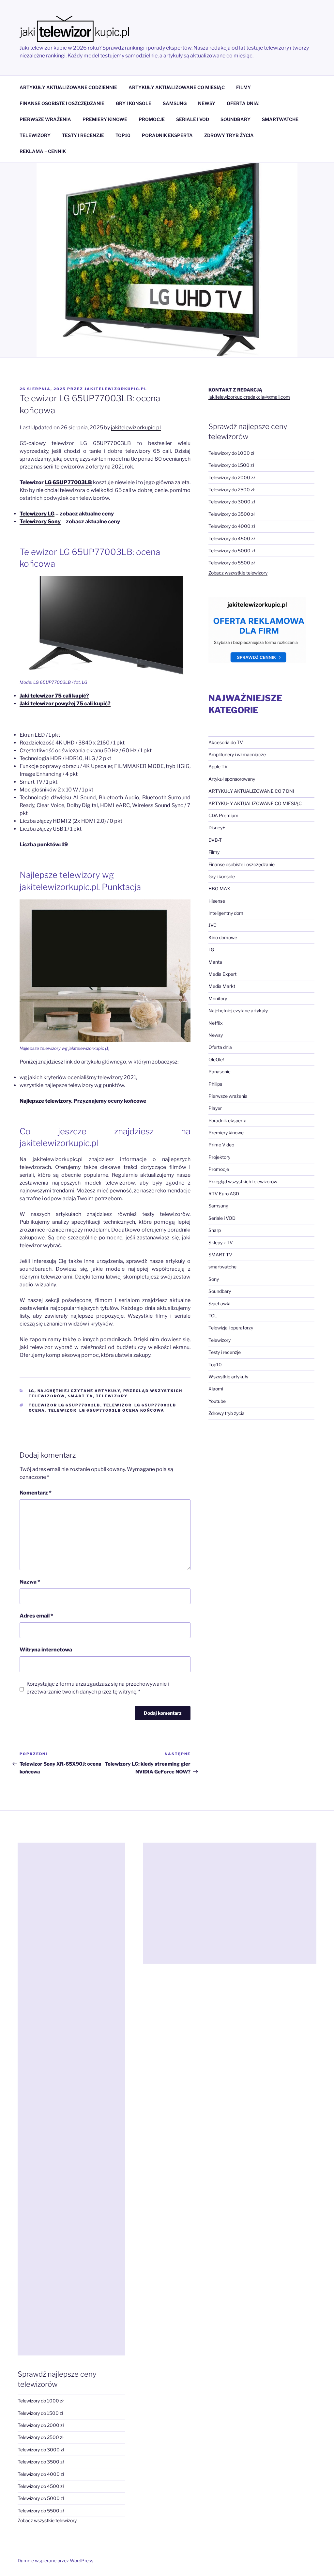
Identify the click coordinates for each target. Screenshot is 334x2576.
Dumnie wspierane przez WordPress (55, 2561)
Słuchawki (219, 1303)
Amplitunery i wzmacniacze (237, 754)
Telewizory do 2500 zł (231, 490)
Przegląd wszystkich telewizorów (243, 1181)
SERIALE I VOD (193, 119)
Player (215, 1108)
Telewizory (112, 1396)
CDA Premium (223, 815)
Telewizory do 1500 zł (231, 465)
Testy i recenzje (225, 1352)
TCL (213, 1316)
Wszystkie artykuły (228, 1377)
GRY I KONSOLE (134, 103)
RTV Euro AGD (224, 1194)
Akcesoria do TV (226, 742)
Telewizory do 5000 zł (232, 551)
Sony (214, 1279)
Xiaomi (216, 1389)
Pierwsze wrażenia (228, 1096)
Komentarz (36, 1493)
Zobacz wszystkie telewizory (238, 573)
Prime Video (221, 1145)
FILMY (243, 87)
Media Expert (222, 974)
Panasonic (220, 1072)
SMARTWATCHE (280, 119)
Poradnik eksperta (228, 1120)
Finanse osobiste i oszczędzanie (242, 864)
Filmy (214, 852)
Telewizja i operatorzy (231, 1328)
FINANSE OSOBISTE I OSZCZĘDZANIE (62, 103)
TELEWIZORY (35, 135)
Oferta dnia (220, 1047)
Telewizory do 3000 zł (232, 502)
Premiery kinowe (226, 1133)
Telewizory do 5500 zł (232, 563)
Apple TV (218, 767)
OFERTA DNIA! (243, 103)
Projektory (219, 1157)
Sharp (215, 1230)
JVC (213, 925)
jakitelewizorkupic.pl (116, 389)
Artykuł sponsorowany (232, 779)
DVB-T (215, 840)
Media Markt (222, 986)
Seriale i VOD (222, 1218)
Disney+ (217, 828)
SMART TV (80, 1396)
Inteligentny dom (226, 913)
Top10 (215, 1365)
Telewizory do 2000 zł (232, 477)
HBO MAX (219, 889)
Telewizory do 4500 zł (232, 538)
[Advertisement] (71, 2099)
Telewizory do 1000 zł (231, 453)
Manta (215, 962)
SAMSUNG (175, 103)
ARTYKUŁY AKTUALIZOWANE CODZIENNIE (68, 87)
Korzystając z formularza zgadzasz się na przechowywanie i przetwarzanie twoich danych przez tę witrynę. (98, 1688)
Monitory (218, 998)
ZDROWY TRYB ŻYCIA (229, 135)
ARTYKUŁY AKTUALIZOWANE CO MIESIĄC (177, 87)
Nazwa (30, 1582)
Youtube (217, 1401)
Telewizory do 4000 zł (232, 526)
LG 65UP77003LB (68, 482)
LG (32, 1391)
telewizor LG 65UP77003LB (65, 1405)
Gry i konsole (222, 876)
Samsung (218, 1206)
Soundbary (220, 1291)
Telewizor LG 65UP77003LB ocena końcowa (106, 1410)
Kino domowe (223, 937)
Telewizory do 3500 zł (232, 514)
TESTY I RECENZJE (83, 135)
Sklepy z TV (221, 1242)
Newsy (216, 1035)
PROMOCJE (152, 119)
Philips (215, 1084)
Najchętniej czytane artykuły (79, 1391)
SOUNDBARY (235, 119)
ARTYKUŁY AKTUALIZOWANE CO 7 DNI (251, 791)
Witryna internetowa (46, 1650)
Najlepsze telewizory (45, 1101)
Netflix (216, 1023)
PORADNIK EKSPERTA (167, 135)
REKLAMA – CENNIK (43, 151)
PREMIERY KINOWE (105, 119)
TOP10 (123, 135)
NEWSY (207, 103)
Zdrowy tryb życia (227, 1413)
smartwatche (222, 1267)
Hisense (217, 901)
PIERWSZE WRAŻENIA (45, 119)
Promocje (219, 1169)
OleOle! (216, 1059)
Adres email (36, 1616)
